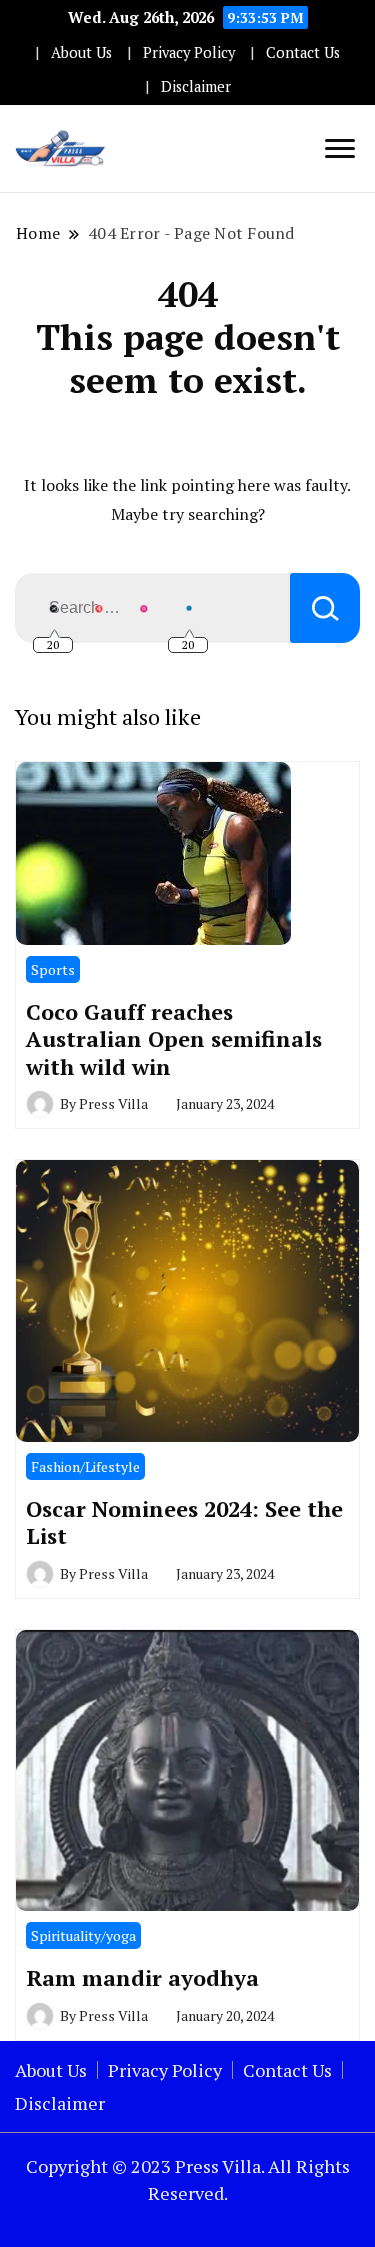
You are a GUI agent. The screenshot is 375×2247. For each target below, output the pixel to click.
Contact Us (303, 52)
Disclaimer (196, 86)
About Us (81, 52)
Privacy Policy (189, 52)
